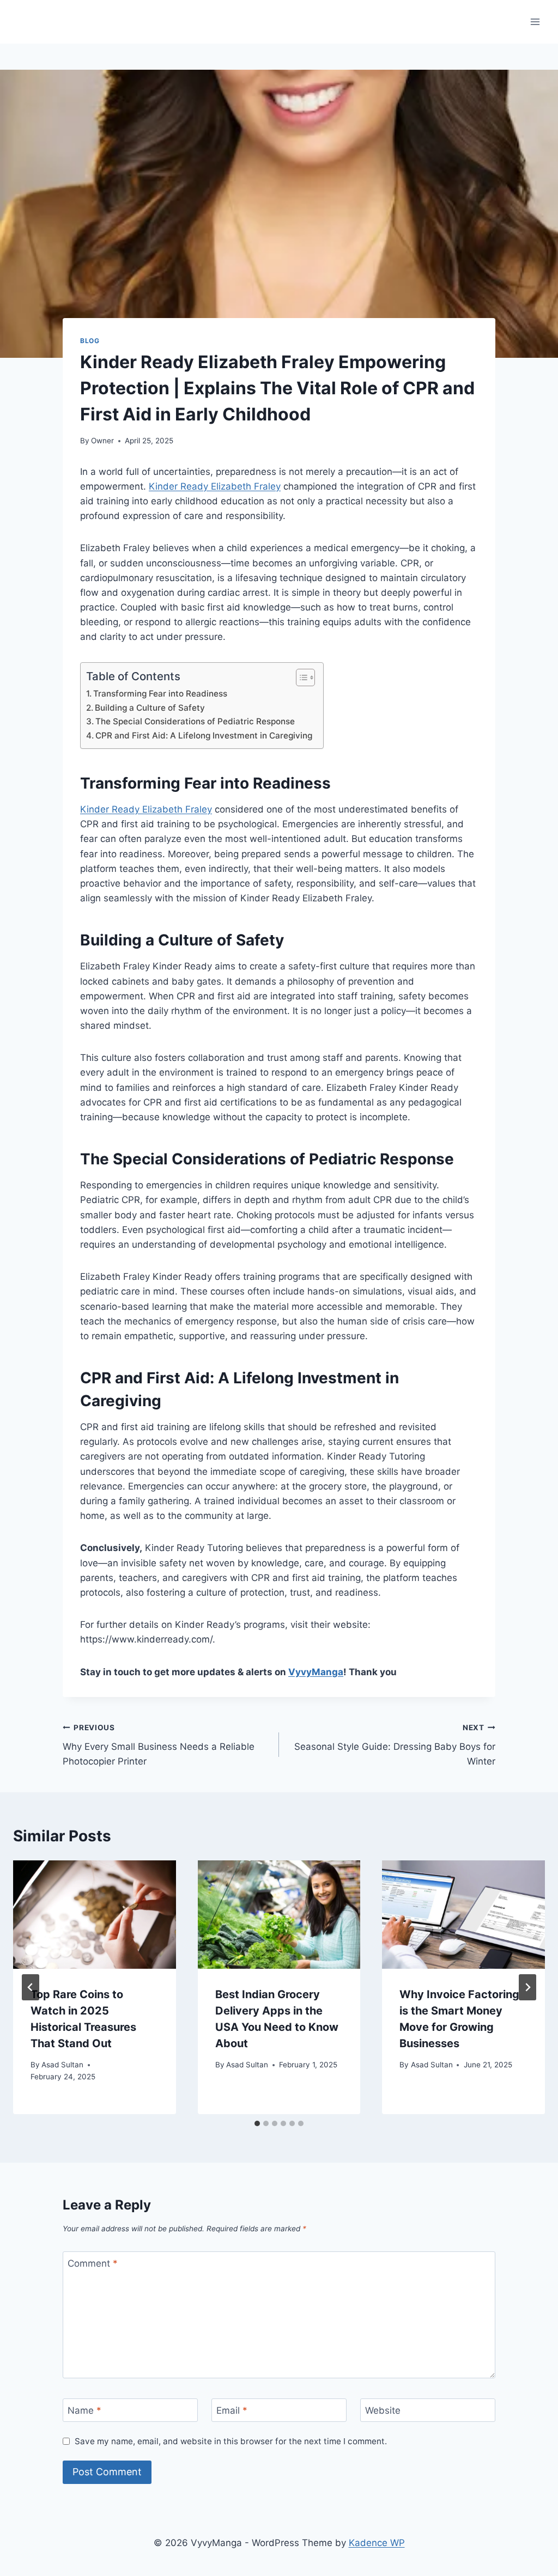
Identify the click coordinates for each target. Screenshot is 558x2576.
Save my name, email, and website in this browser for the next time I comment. (231, 2441)
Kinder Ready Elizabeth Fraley (215, 486)
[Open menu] (535, 22)
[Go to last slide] (31, 1987)
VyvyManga (316, 1672)
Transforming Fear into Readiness (160, 694)
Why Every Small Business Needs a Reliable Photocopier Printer (159, 1745)
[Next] (527, 1987)
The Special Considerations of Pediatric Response (195, 721)
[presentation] (95, 1915)
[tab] (257, 2123)
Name (84, 2410)
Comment (93, 2263)
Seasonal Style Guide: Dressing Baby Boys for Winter (395, 1745)
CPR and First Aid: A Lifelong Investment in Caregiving (204, 735)
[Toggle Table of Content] (300, 677)
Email (232, 2410)
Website (383, 2410)
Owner (102, 441)
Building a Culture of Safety (150, 708)
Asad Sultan (62, 2065)
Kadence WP (377, 2543)
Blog (90, 341)
